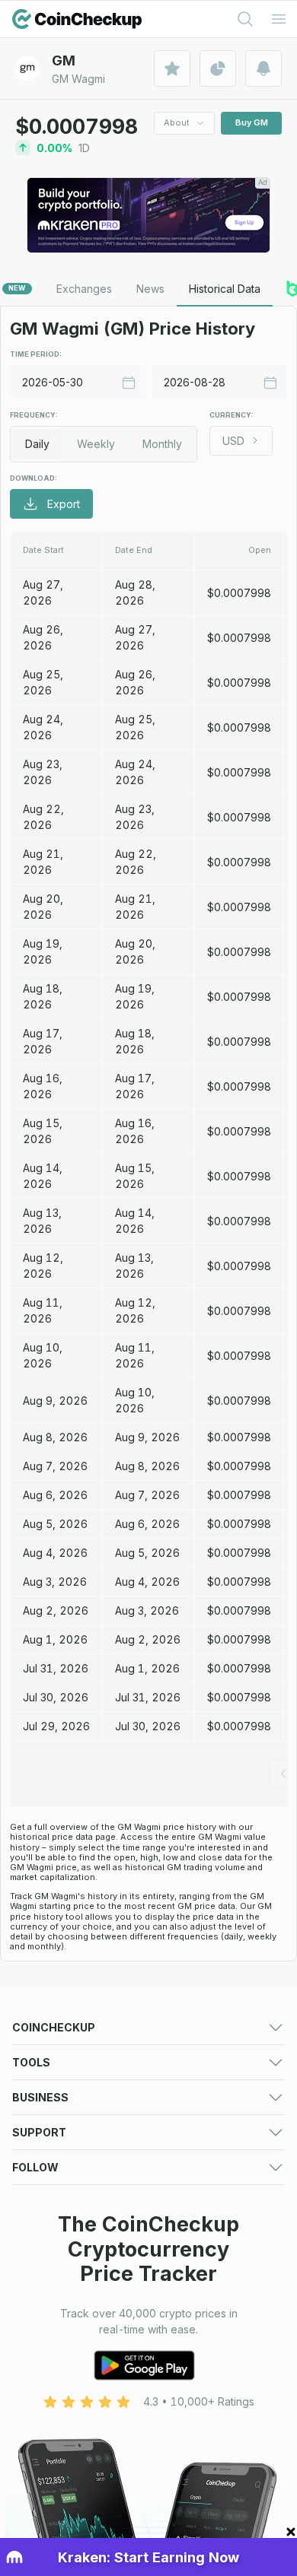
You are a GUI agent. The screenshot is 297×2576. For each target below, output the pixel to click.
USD (233, 441)
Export (64, 504)
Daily (37, 444)
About (177, 122)
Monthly (162, 444)
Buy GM (252, 122)
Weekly (96, 444)
